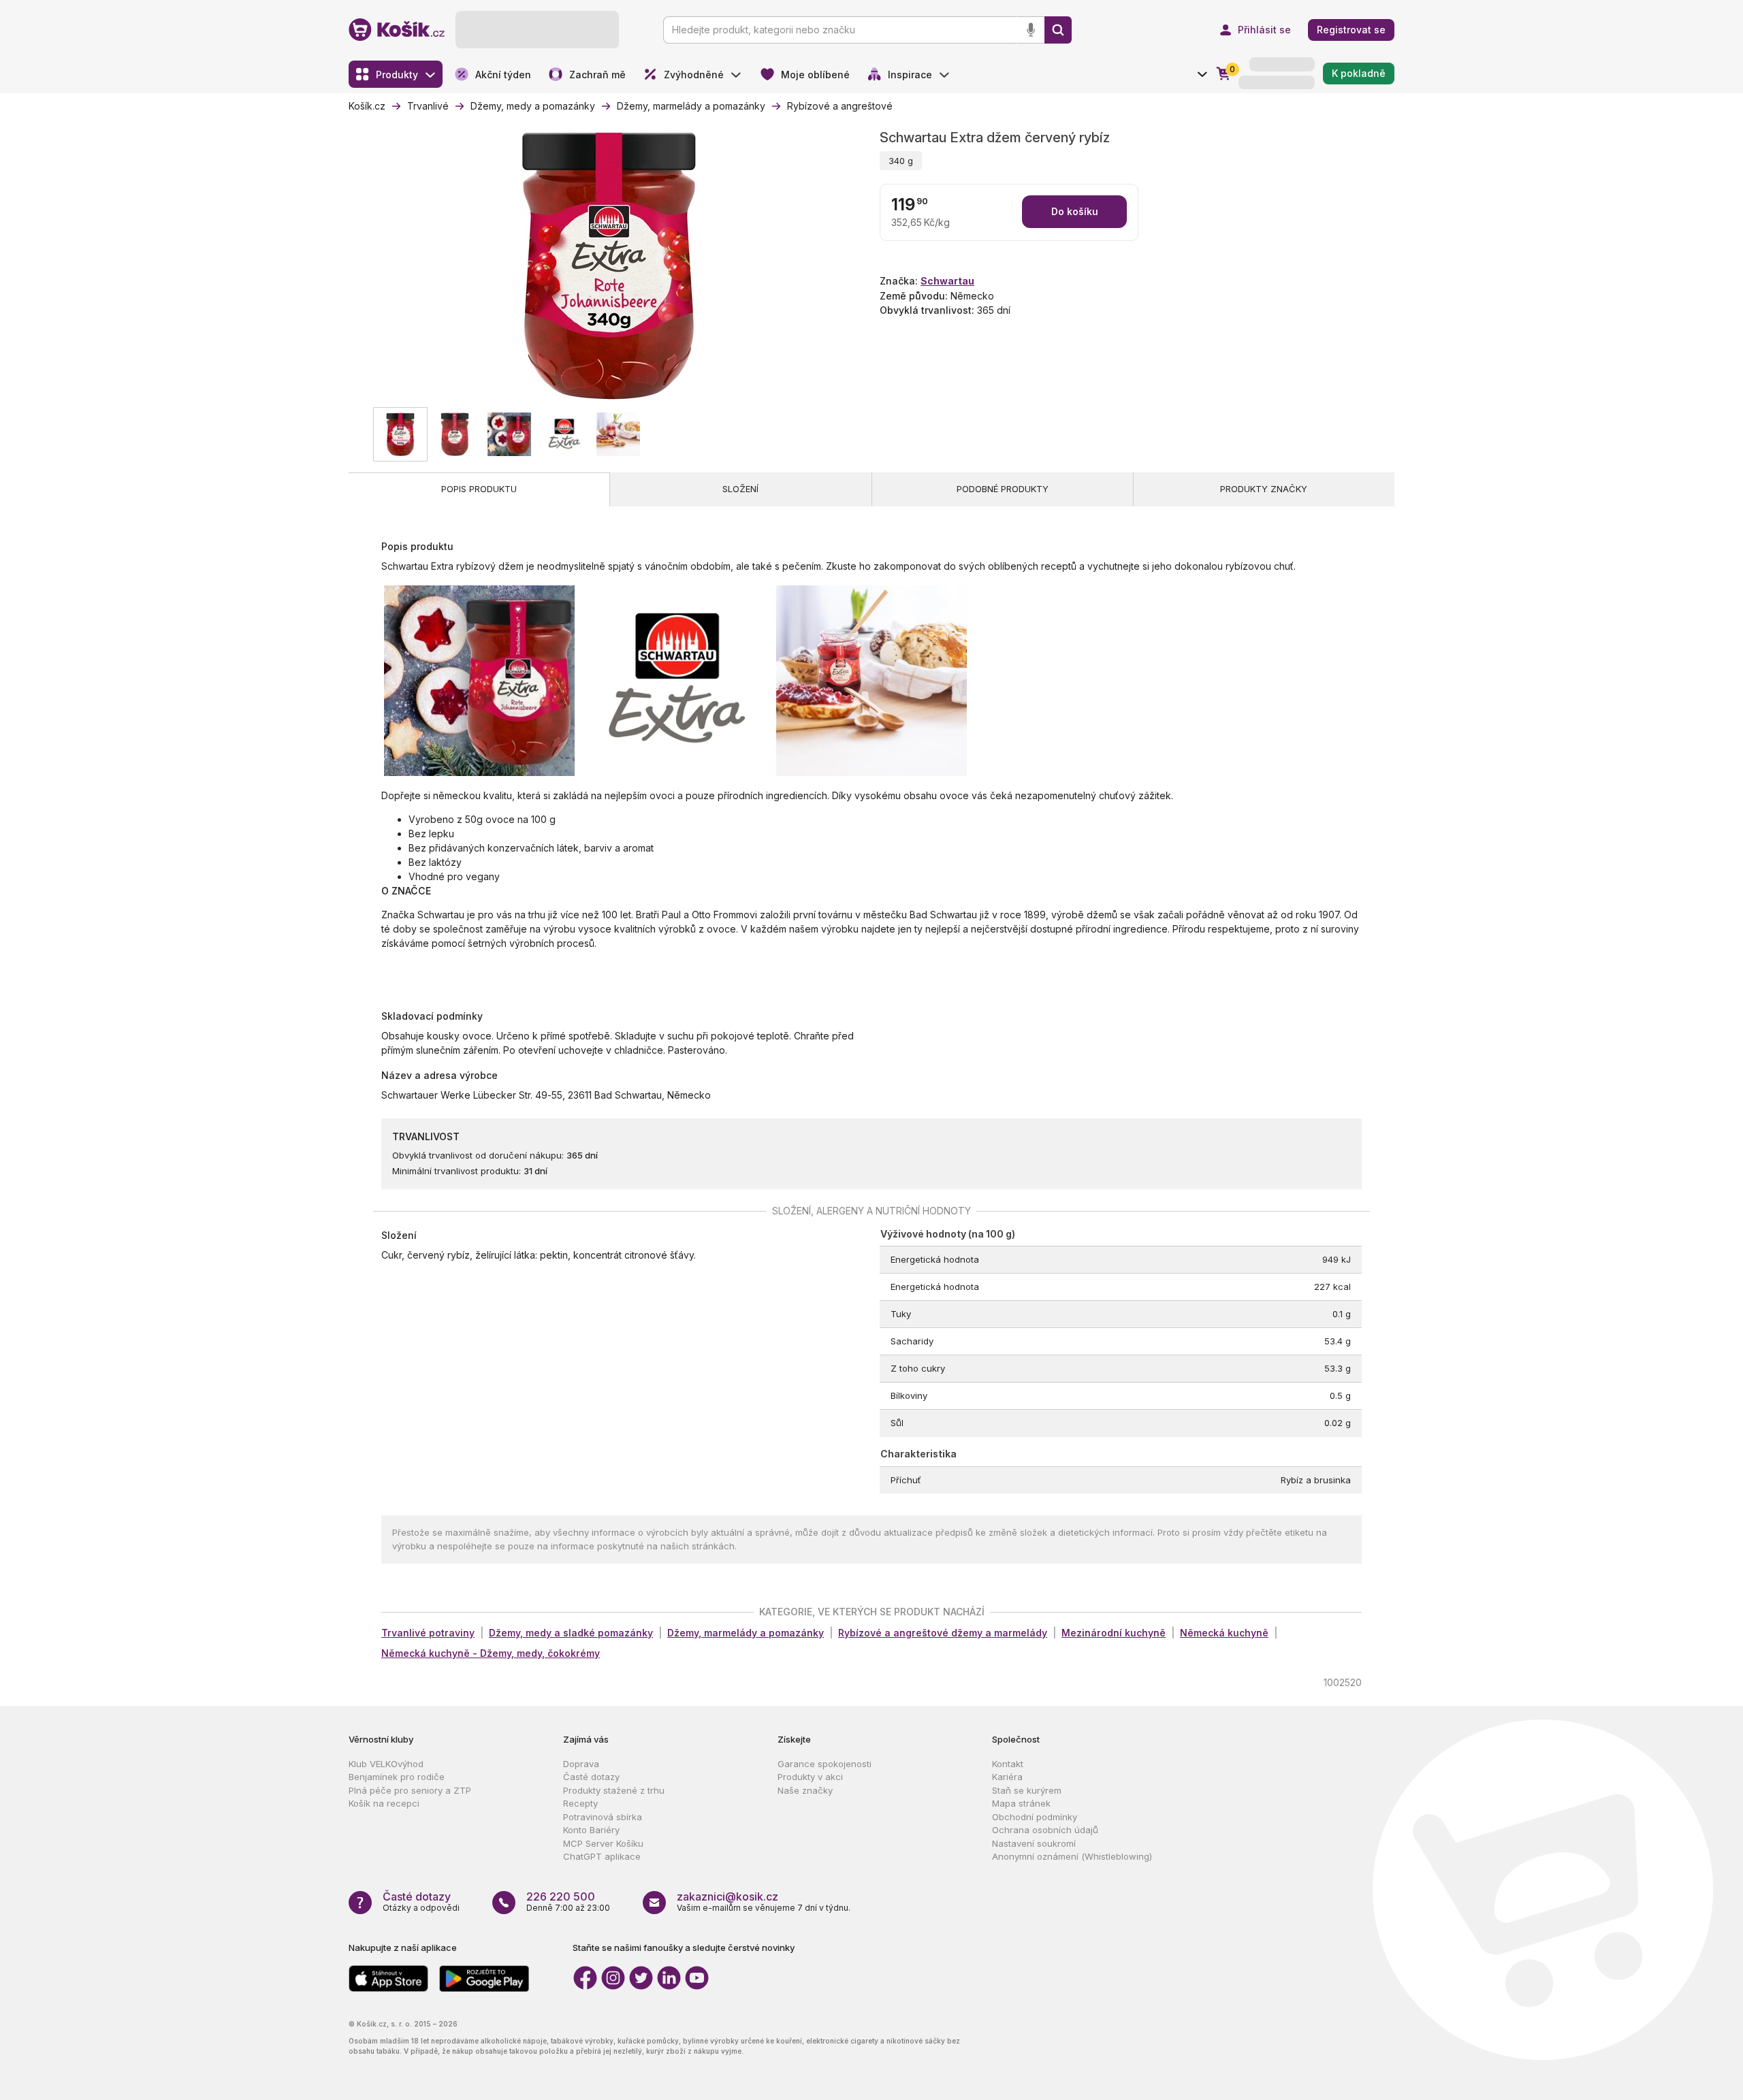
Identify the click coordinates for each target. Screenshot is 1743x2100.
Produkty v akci (810, 1777)
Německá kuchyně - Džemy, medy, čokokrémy (491, 1653)
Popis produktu (479, 489)
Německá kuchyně (1224, 1633)
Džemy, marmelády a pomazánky (746, 1633)
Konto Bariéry (591, 1830)
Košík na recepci (384, 1803)
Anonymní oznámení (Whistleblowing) (1072, 1856)
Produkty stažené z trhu (614, 1790)
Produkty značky (1264, 489)
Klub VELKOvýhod (386, 1764)
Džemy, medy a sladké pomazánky (571, 1633)
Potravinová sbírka (603, 1817)
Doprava (581, 1764)
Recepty (580, 1803)
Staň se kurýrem (1027, 1790)
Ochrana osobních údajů (1045, 1830)
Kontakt (1008, 1764)
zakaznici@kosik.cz (727, 1896)
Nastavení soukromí (1034, 1843)
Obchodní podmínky (1035, 1817)
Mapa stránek (1021, 1803)
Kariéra (1007, 1777)
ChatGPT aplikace (602, 1856)
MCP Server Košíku (603, 1843)
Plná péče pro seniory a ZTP (410, 1790)
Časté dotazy (591, 1777)
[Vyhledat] (1058, 30)
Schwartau (947, 281)
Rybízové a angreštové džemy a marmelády (943, 1633)
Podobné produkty (1003, 489)
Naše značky (805, 1790)
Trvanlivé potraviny (428, 1633)
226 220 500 (561, 1896)
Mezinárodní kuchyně (1114, 1633)
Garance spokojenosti (825, 1764)
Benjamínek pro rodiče (397, 1777)
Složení (740, 489)
